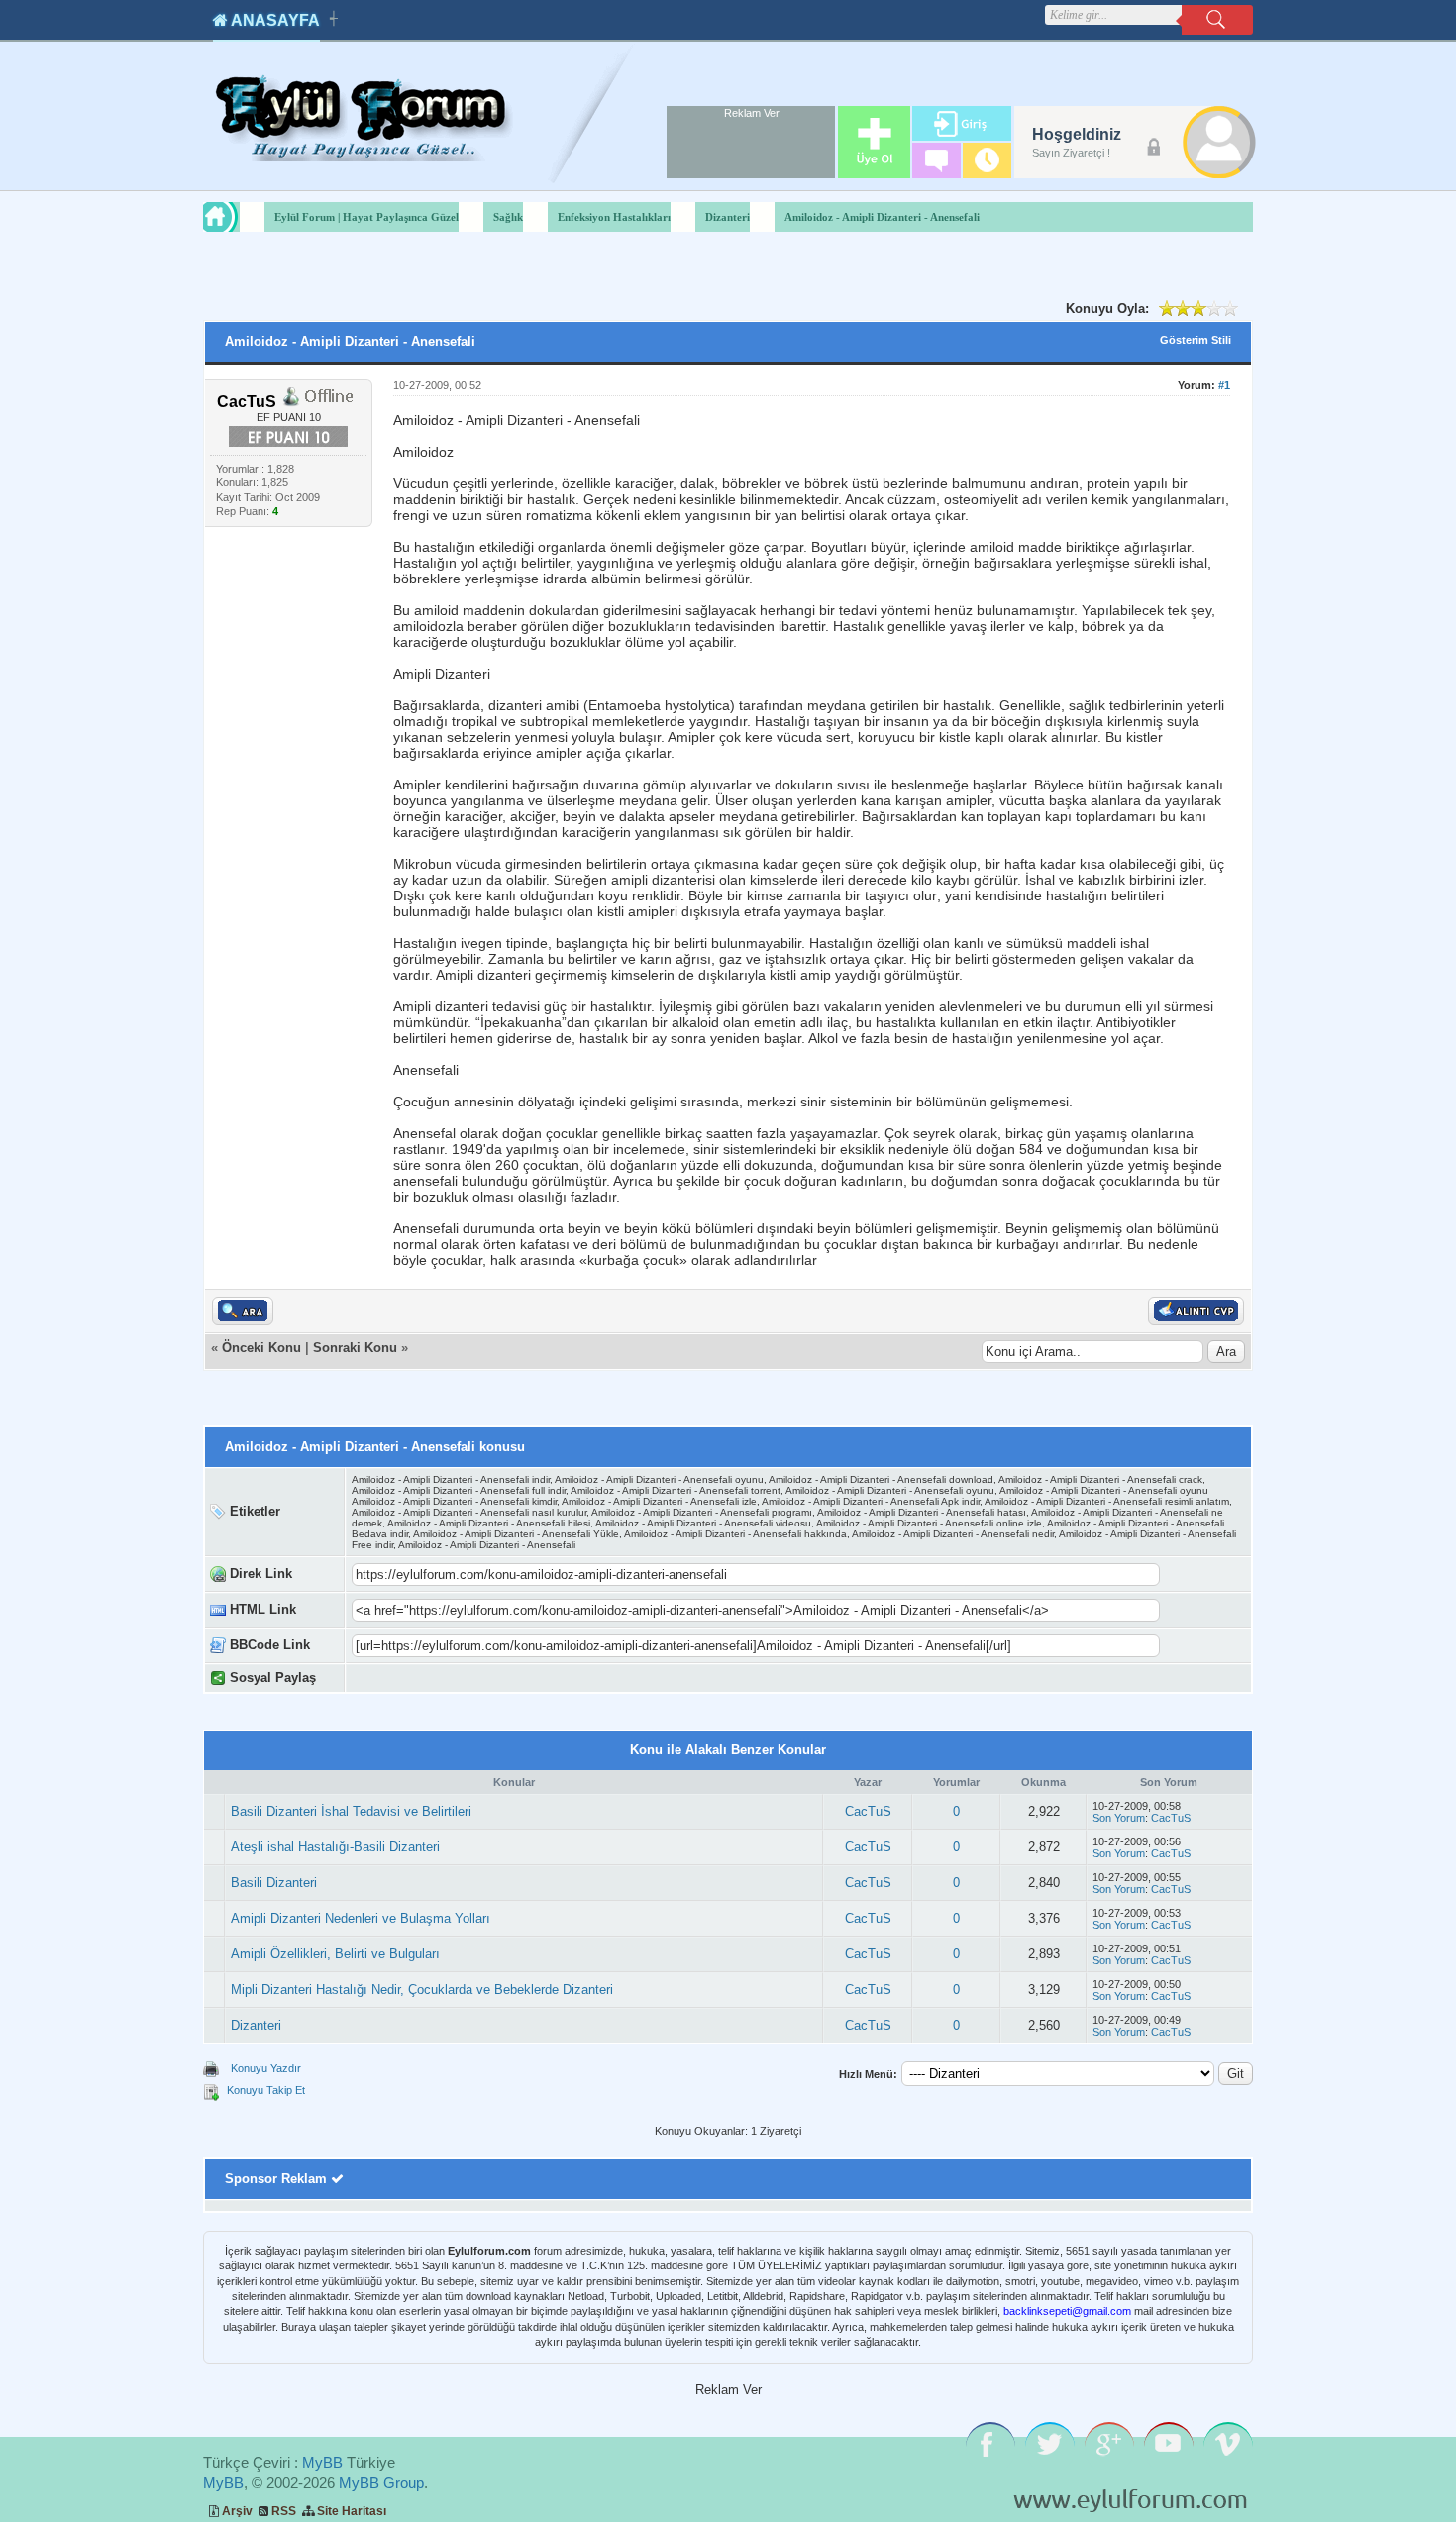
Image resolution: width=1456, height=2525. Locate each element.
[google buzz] (649, 1679)
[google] (420, 1679)
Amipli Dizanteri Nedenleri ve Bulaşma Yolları (361, 1918)
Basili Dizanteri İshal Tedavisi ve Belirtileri (351, 1811)
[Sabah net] (400, 1679)
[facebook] (441, 1679)
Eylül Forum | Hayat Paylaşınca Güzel (366, 217)
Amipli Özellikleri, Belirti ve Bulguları (335, 1954)
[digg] (462, 1679)
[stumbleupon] (545, 1679)
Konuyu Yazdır (266, 2068)
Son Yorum (1119, 1818)
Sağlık (508, 217)
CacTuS (868, 1811)
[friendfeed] (628, 1679)
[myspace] (608, 1679)
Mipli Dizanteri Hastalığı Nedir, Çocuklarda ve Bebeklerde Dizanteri (422, 1990)
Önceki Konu (261, 1348)
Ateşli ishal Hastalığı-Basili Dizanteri (335, 1847)
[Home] (239, 217)
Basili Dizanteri (274, 1883)
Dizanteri (728, 217)
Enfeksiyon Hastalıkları (614, 217)
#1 (1224, 385)
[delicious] (566, 1679)
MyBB (322, 2462)
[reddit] (587, 1679)
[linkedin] (670, 1679)
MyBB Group (381, 2483)
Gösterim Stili (1196, 340)
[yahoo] (504, 1679)
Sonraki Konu (355, 1348)
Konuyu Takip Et (266, 2090)
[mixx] (524, 1679)
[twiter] (483, 1679)
